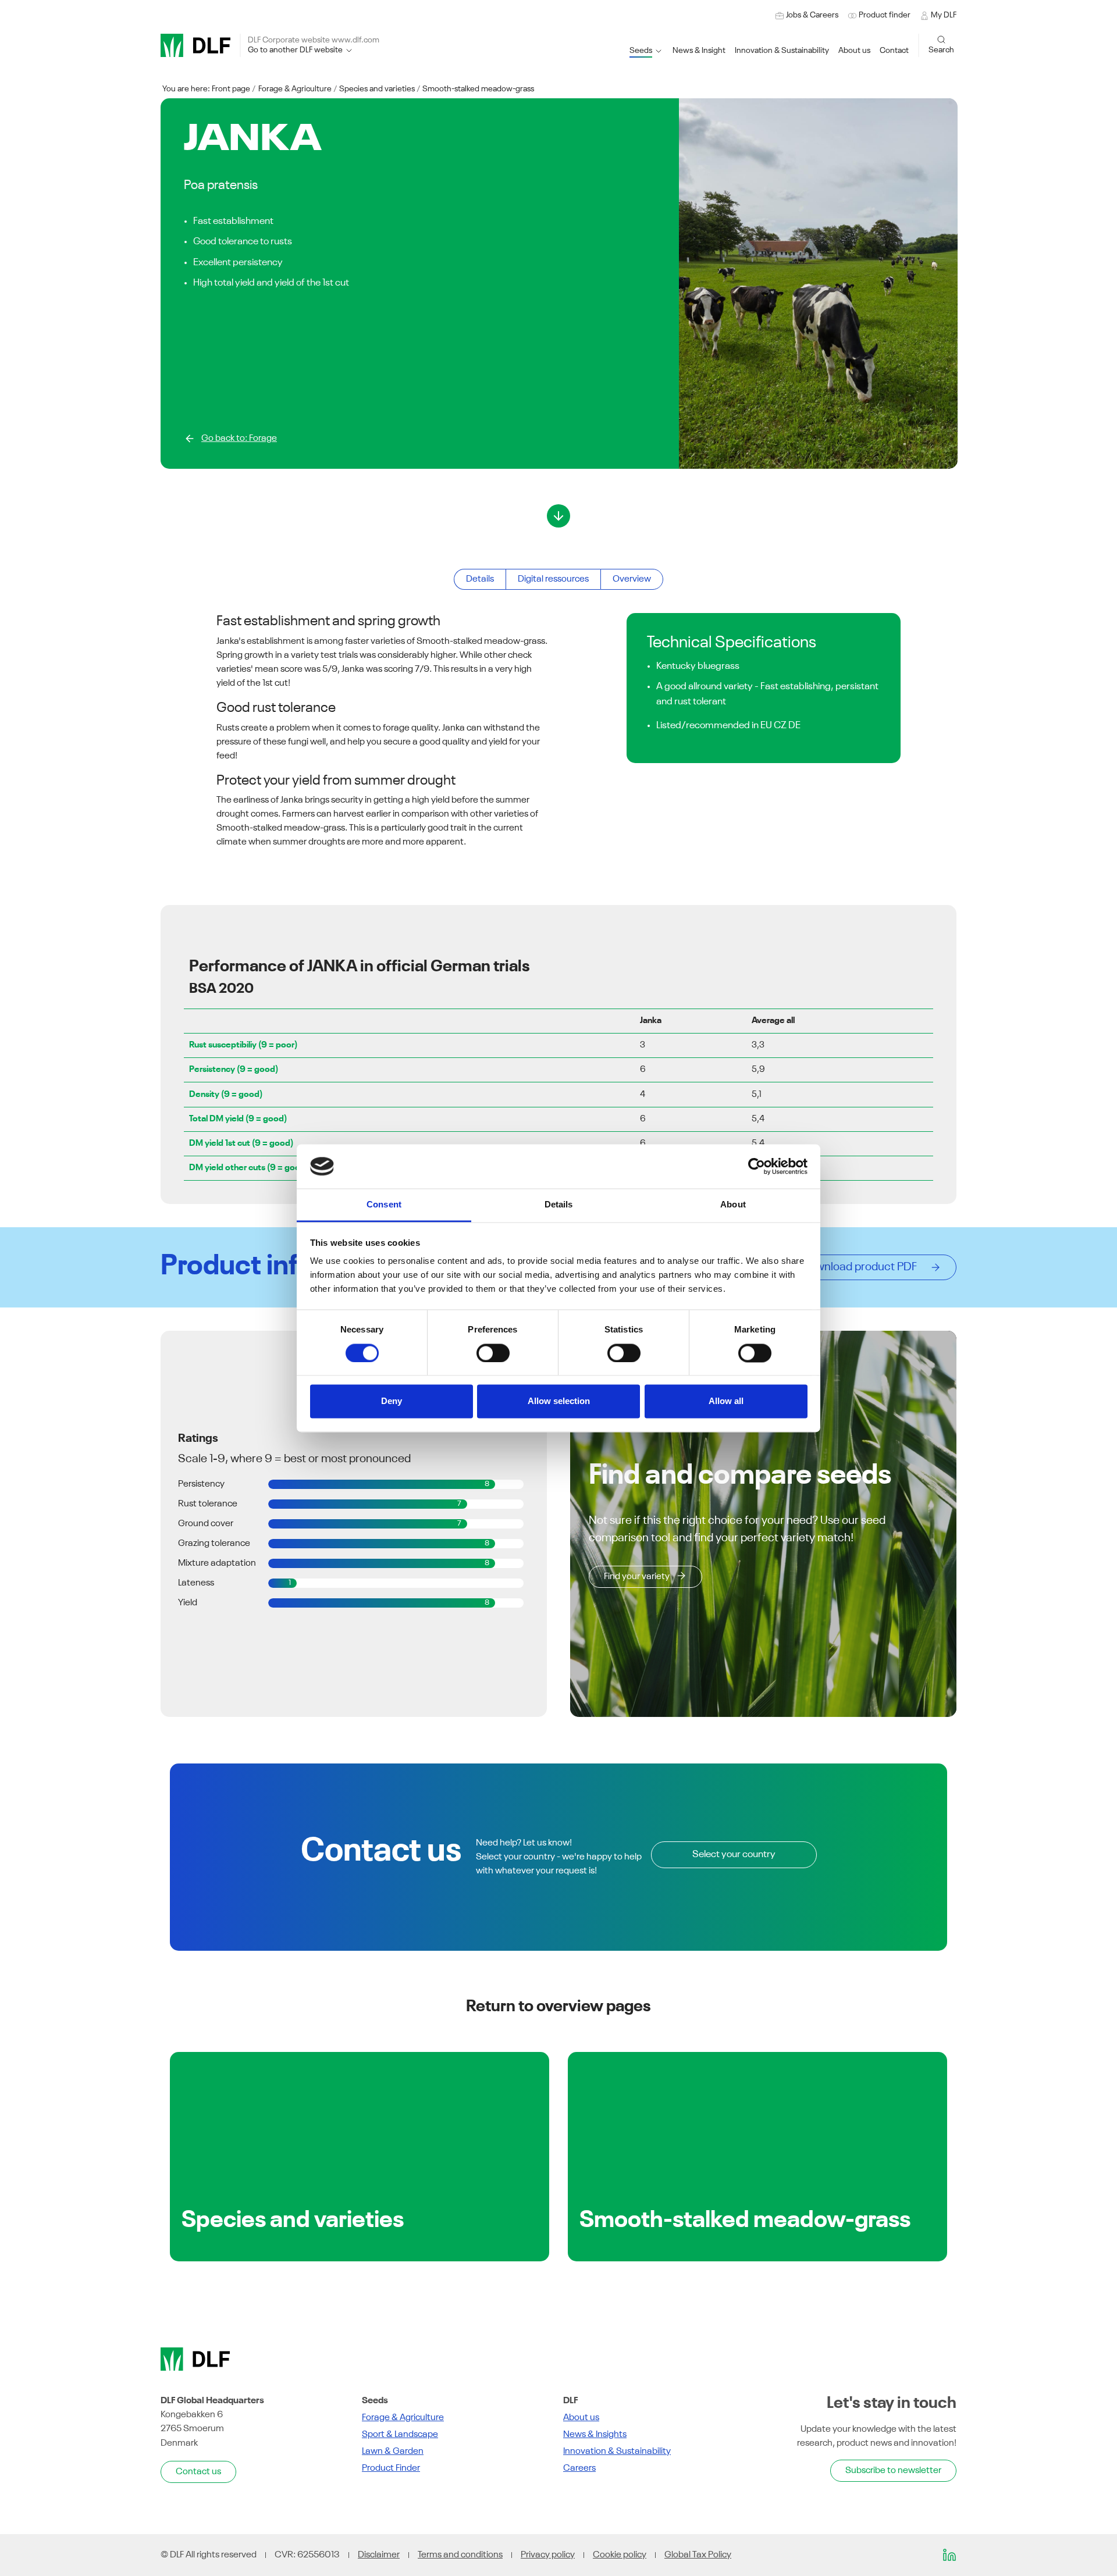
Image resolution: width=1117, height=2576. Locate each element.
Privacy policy (548, 2555)
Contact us (198, 2472)
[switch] (493, 1353)
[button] (782, 51)
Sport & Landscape (400, 2435)
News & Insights (595, 2435)
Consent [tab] (384, 1205)
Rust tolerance (208, 1504)
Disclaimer (379, 2555)
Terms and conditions (460, 2555)
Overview (632, 579)
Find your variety (637, 1577)
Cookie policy (620, 2555)
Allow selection (559, 1401)
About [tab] (733, 1205)
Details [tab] (559, 1205)
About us (581, 2418)
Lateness (196, 1583)
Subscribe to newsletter (893, 2471)
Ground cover (206, 1524)
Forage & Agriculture (295, 89)
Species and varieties (377, 89)
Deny (392, 1401)
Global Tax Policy (698, 2555)
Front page (231, 89)
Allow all (726, 1401)
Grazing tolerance (214, 1544)
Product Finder (391, 2468)
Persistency (201, 1484)
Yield (188, 1603)
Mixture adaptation (217, 1563)
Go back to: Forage (239, 439)
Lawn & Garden (393, 2452)
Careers (579, 2468)
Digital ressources (553, 579)
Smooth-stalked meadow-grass (478, 89)
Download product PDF (862, 1267)
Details (480, 579)
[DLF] (195, 45)
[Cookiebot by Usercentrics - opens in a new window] (757, 1166)
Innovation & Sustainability (617, 2452)
